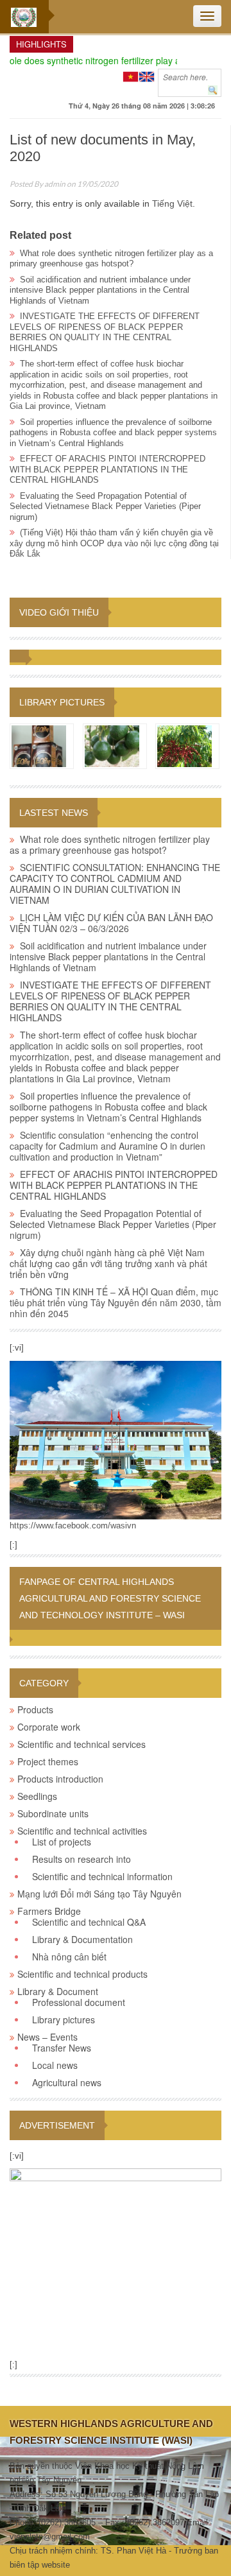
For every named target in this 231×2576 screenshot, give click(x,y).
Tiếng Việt (172, 203)
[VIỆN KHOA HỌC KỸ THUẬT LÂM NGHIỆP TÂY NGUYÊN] (24, 17)
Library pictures (62, 702)
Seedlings (37, 1796)
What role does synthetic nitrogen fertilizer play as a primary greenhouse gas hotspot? (111, 259)
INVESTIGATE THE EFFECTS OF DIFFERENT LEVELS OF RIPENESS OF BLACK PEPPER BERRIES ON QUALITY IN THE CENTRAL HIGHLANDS (105, 332)
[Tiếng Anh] (147, 75)
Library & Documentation (82, 1939)
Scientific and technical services (81, 1744)
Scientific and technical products (82, 1974)
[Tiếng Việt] (131, 75)
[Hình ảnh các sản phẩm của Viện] (39, 745)
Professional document (79, 2002)
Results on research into (81, 1859)
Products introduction (60, 1779)
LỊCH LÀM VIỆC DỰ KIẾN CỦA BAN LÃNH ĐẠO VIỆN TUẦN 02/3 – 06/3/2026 (111, 923)
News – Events (47, 2037)
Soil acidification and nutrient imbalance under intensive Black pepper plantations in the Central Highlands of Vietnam (100, 290)
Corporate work (49, 1727)
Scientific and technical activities (82, 1831)
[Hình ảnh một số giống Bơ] (112, 745)
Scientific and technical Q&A (89, 1922)
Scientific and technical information (102, 1876)
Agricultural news (67, 2082)
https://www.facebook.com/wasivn (73, 1526)
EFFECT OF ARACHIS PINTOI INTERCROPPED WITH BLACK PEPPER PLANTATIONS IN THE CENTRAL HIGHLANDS (107, 469)
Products (35, 1709)
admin (55, 184)
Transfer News (62, 2048)
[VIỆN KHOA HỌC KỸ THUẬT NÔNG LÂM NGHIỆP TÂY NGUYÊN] (116, 1439)
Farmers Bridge (49, 1911)
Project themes (48, 1761)
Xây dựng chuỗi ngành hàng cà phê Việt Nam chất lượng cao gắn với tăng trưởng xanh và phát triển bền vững (108, 1263)
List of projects (62, 1842)
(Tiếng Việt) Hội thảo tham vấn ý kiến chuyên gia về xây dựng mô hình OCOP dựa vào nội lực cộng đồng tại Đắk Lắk (114, 543)
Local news (55, 2065)
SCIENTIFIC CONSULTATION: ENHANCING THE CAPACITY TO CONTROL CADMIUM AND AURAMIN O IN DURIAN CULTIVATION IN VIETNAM (115, 884)
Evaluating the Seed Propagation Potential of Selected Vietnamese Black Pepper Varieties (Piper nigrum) (105, 506)
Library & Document (58, 1991)
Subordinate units (53, 1813)
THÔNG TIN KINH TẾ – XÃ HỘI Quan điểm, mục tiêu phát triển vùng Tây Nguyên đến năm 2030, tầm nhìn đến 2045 (116, 1302)
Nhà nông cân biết (69, 1957)
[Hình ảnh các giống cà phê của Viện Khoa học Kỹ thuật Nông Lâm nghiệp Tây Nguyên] (184, 745)
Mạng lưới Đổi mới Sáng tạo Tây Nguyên (99, 1894)
